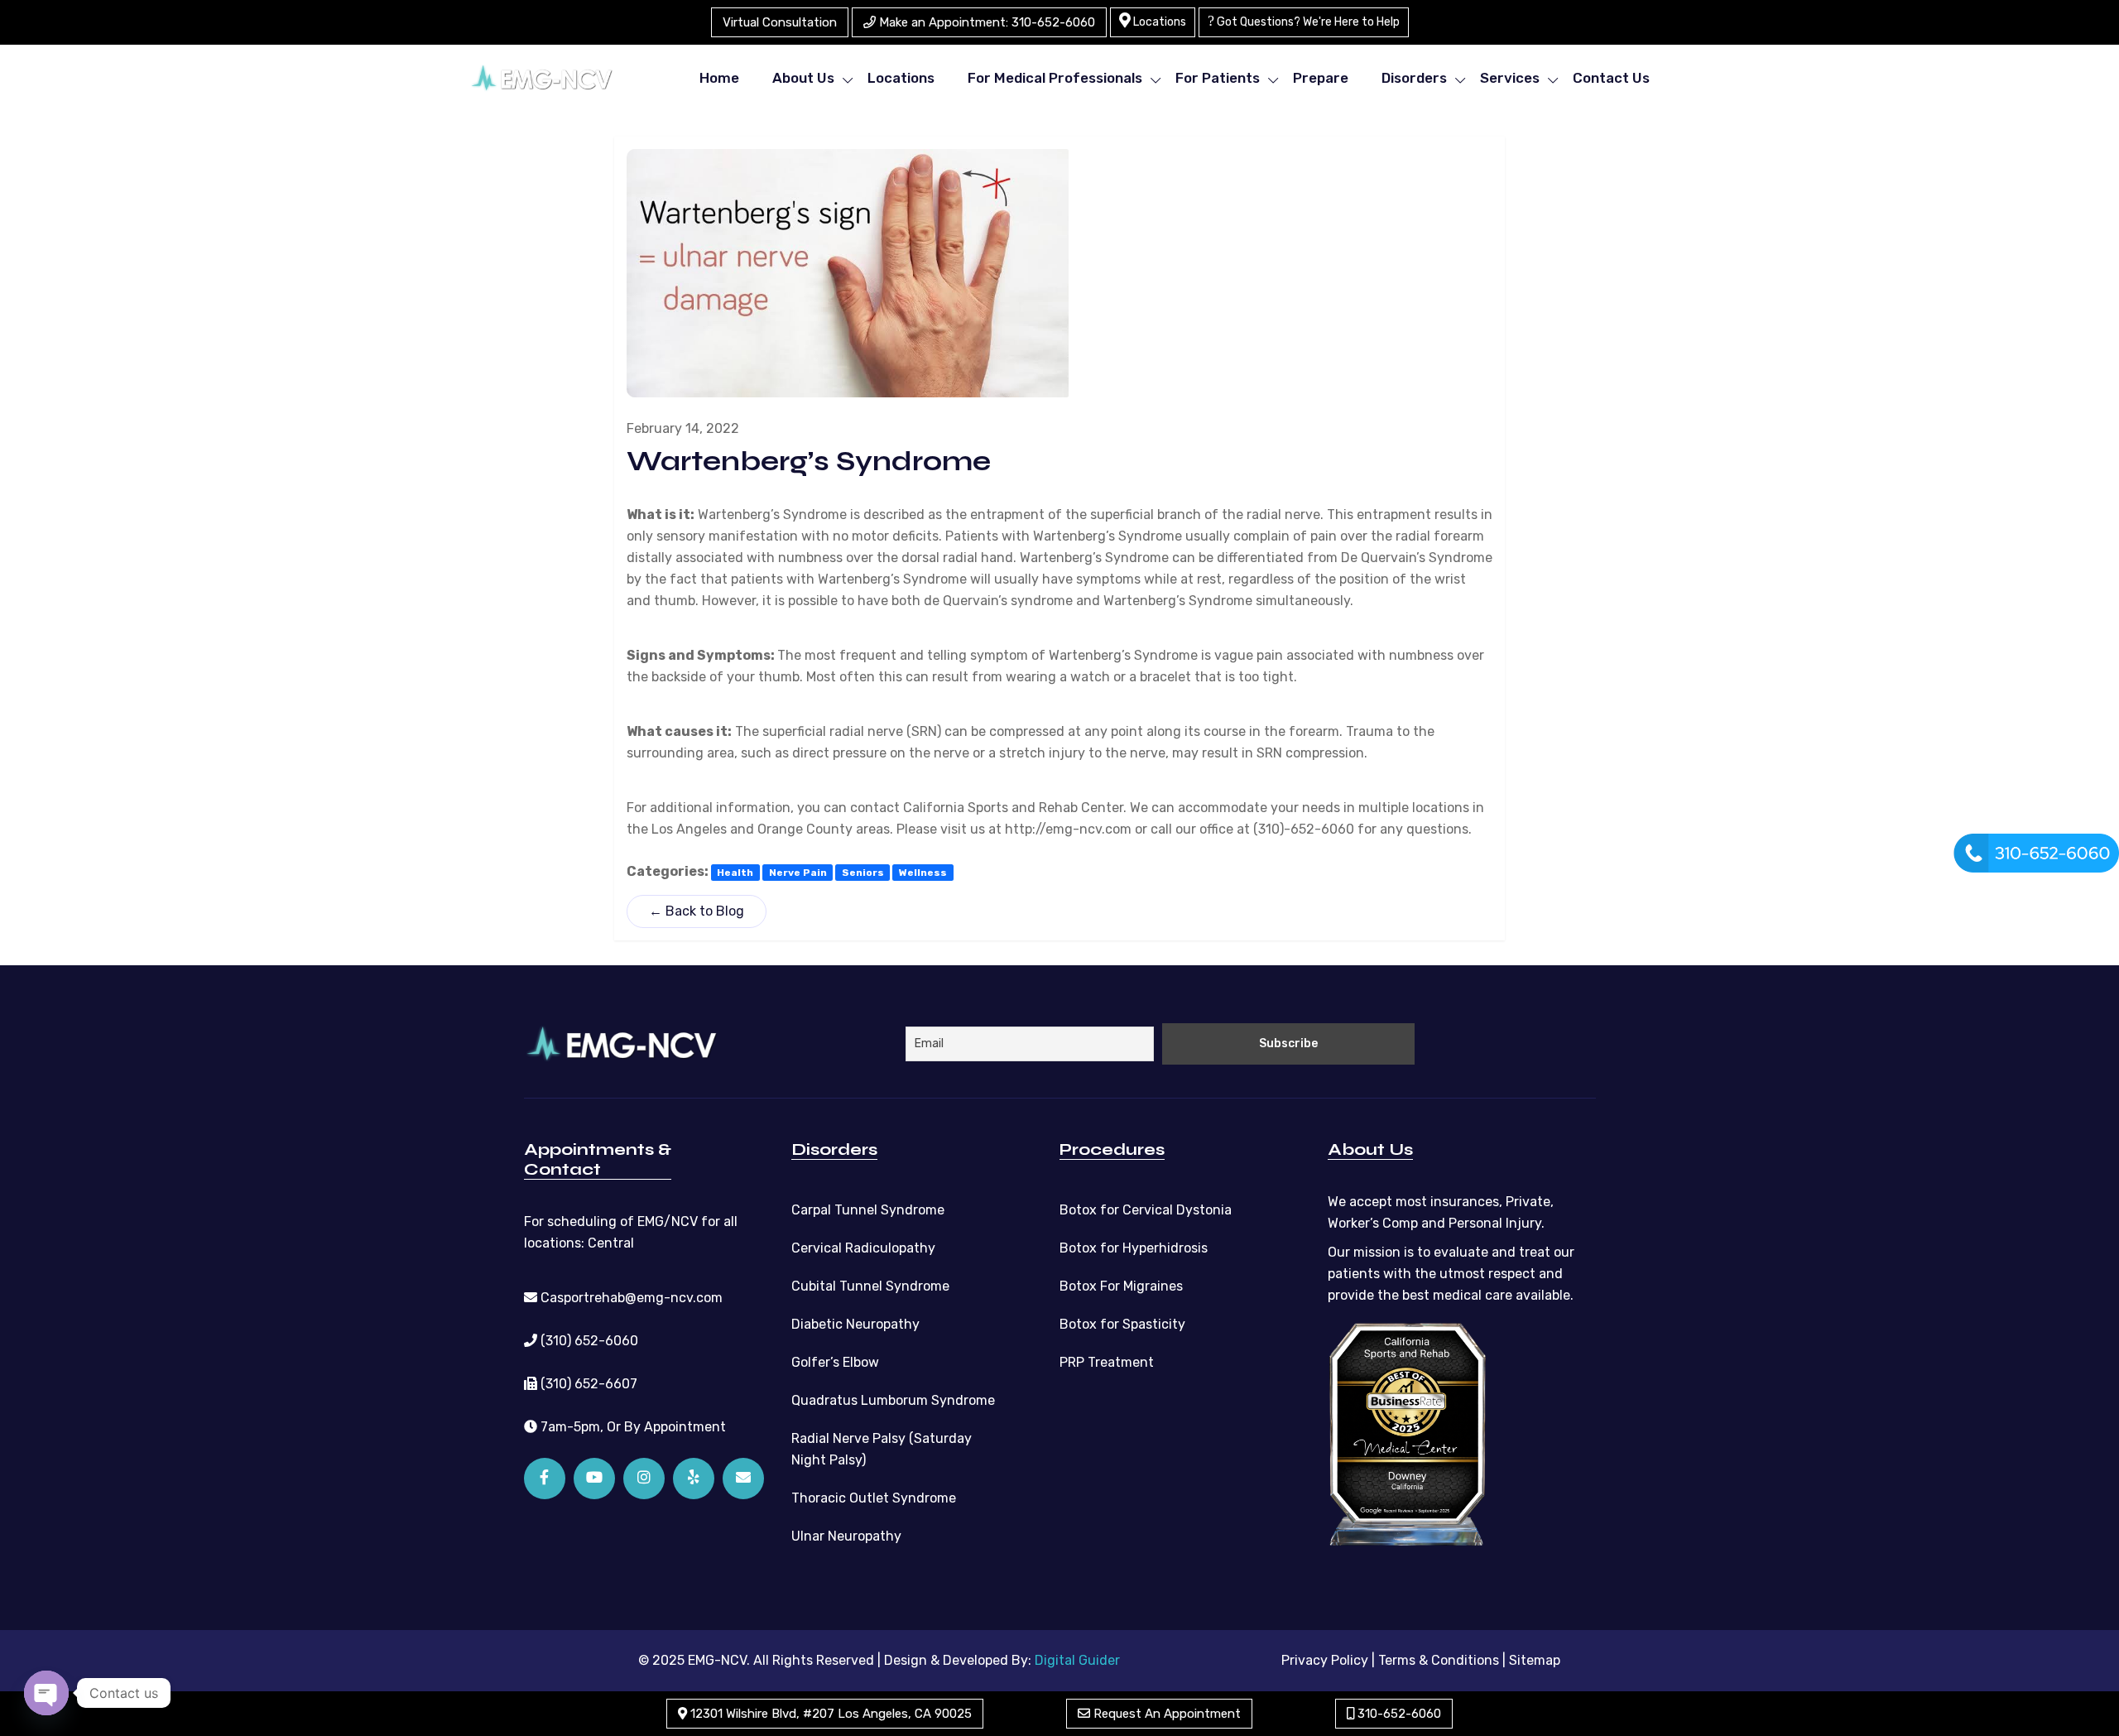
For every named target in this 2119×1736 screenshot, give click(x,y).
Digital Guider (1077, 1660)
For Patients (1218, 78)
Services (1510, 78)
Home (719, 78)
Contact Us (1611, 78)
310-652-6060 (1398, 1714)
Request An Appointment (1165, 1714)
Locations (1158, 22)
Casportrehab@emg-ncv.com (630, 1298)
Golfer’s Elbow (835, 1362)
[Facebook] (545, 1479)
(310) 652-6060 (588, 1341)
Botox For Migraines (1121, 1286)
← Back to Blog (697, 911)
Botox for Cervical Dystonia (1146, 1210)
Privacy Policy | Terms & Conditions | (1393, 1660)
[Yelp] (694, 1479)
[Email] (743, 1479)
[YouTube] (594, 1479)
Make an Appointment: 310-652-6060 (985, 22)
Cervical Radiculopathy (863, 1248)
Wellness (923, 873)
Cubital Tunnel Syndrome (870, 1286)
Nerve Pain (798, 873)
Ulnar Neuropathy (846, 1536)
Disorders (1414, 78)
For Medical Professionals (1055, 78)
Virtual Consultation (780, 22)
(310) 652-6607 (587, 1384)
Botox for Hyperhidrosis (1134, 1248)
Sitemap (1535, 1660)
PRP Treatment (1107, 1362)
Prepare (1321, 78)
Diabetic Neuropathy (855, 1324)
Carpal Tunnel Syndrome (868, 1210)
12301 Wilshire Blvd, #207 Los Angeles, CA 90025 (829, 1714)
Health (735, 873)
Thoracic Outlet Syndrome (874, 1498)
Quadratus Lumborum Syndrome (893, 1400)
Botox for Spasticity (1122, 1324)
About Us (803, 78)
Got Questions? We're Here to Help (1307, 22)
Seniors (863, 873)
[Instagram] (644, 1479)
